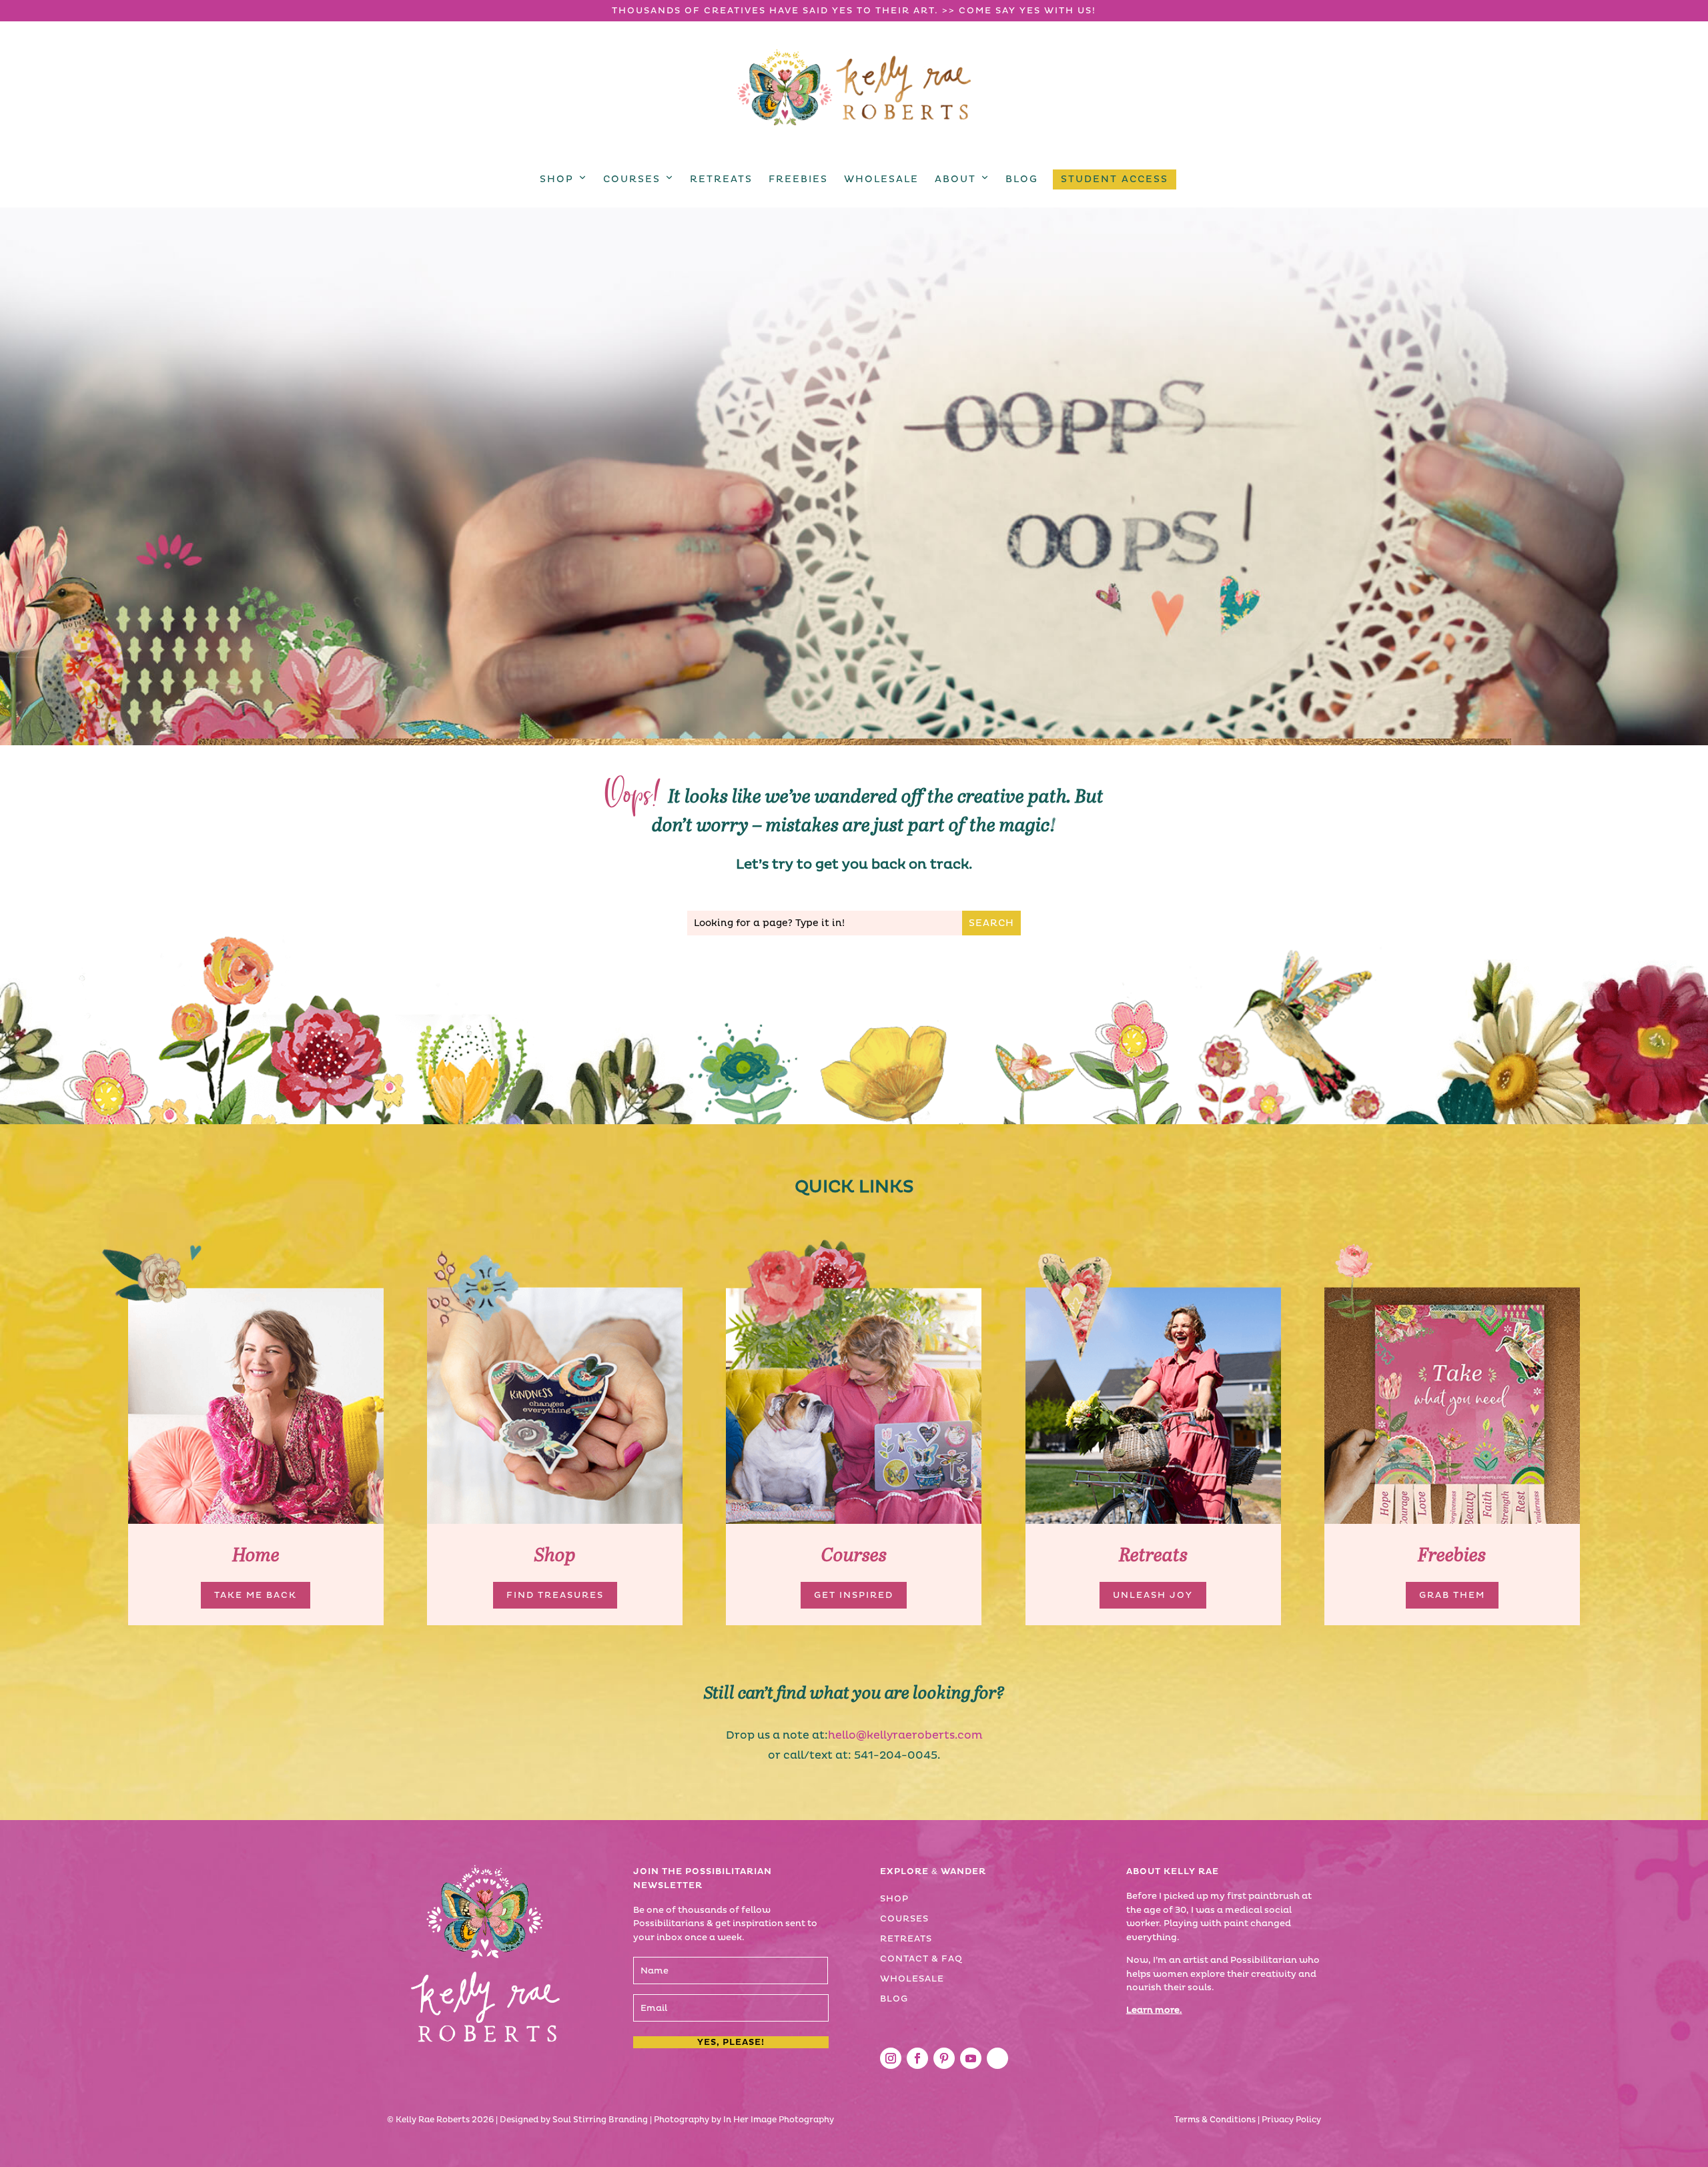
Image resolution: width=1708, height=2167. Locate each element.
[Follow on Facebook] (917, 2058)
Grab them (1452, 1595)
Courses (632, 179)
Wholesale (881, 179)
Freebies (798, 179)
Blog (1022, 179)
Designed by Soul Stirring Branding (574, 2120)
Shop (557, 179)
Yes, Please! (731, 2042)
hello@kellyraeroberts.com (905, 1735)
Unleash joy (1153, 1595)
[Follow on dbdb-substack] (997, 2058)
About (955, 179)
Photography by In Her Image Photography (744, 2120)
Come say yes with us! (1027, 11)
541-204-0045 (896, 1755)
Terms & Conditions (1215, 2120)
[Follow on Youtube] (971, 2058)
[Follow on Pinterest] (944, 2058)
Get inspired (854, 1595)
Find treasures (555, 1595)
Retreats (721, 179)
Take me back (256, 1595)
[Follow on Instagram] (891, 2058)
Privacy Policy (1291, 2120)
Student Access (1115, 179)
